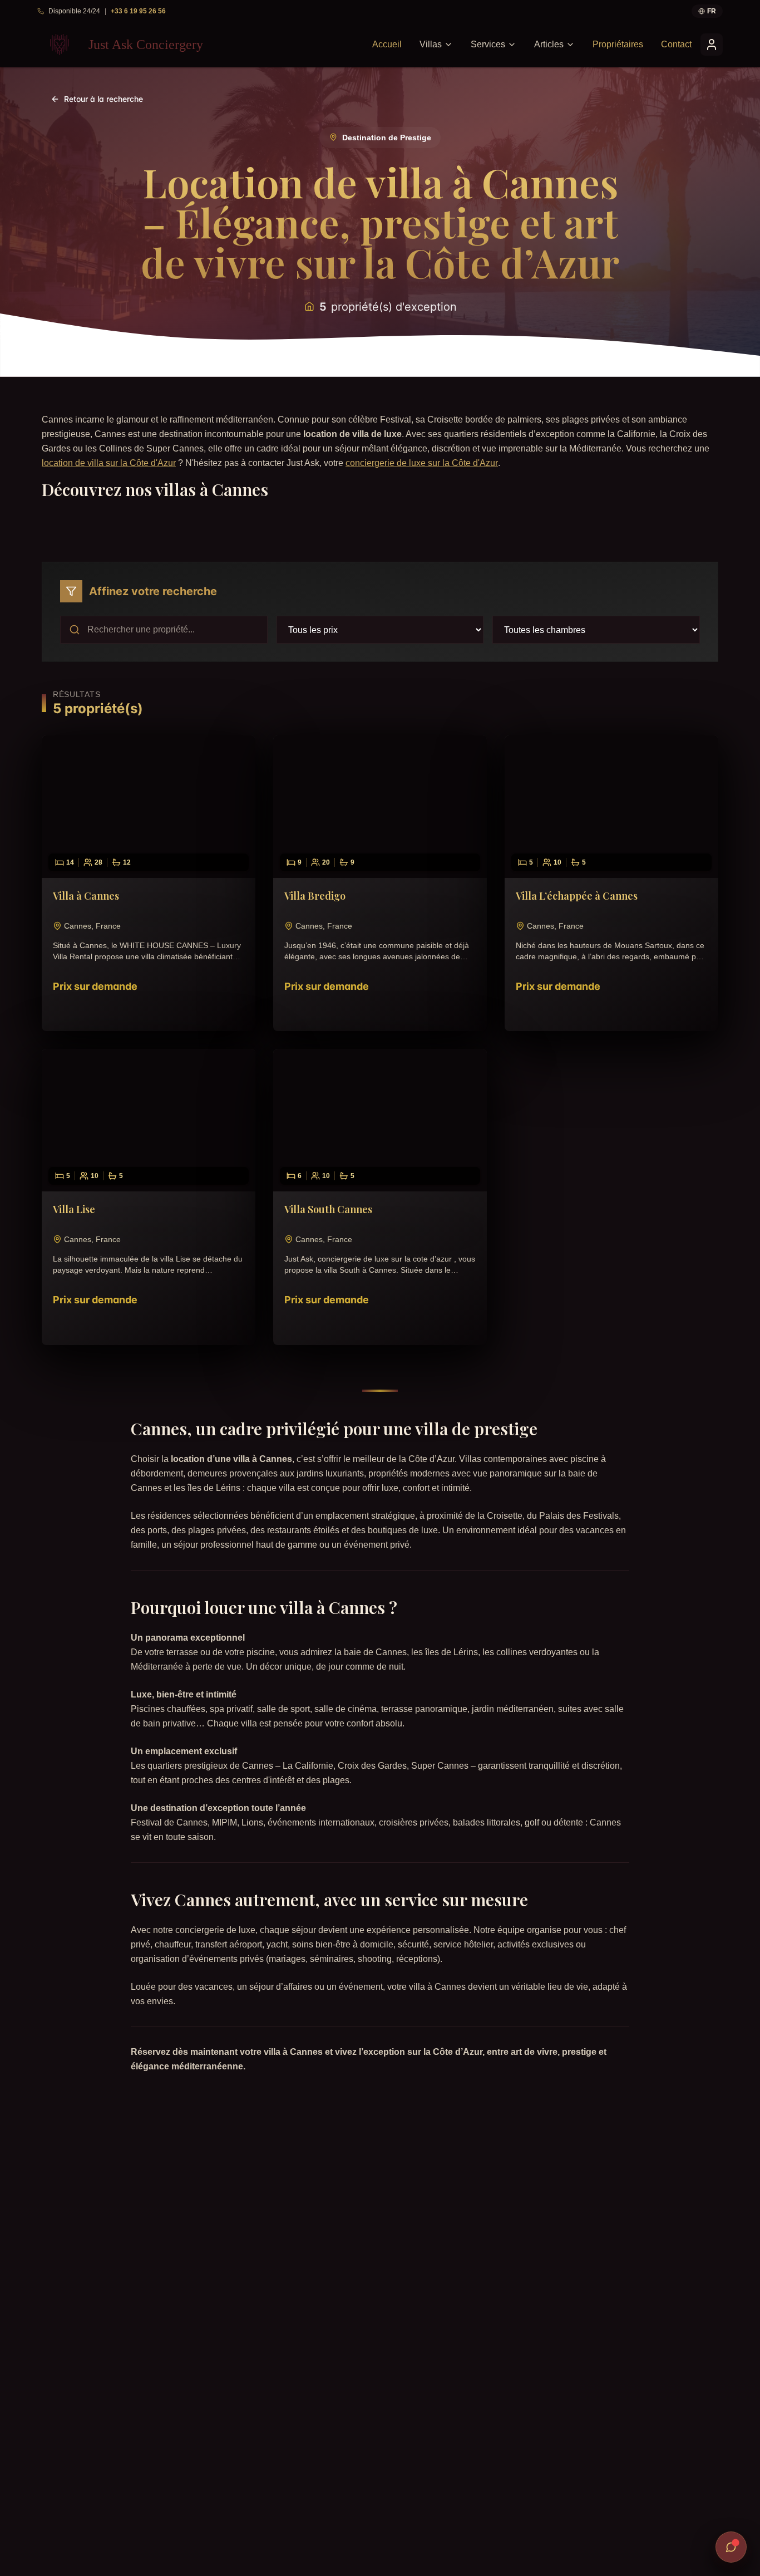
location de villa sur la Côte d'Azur (109, 463)
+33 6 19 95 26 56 (138, 11)
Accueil (387, 44)
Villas (431, 44)
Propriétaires (618, 44)
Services (488, 44)
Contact (676, 44)
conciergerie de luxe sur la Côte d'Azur (422, 463)
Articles (549, 44)
